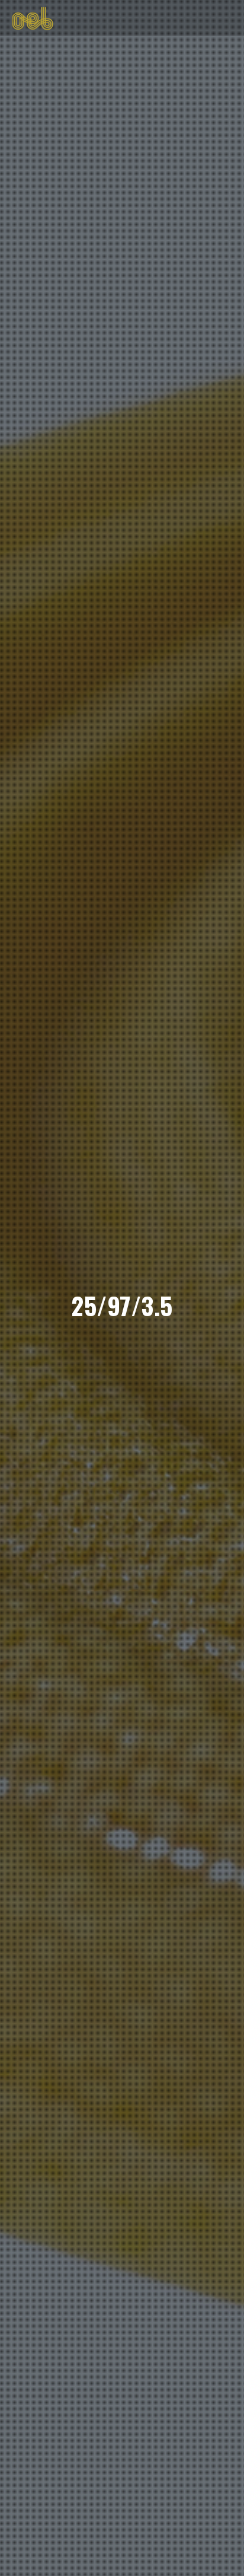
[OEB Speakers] (33, 17)
